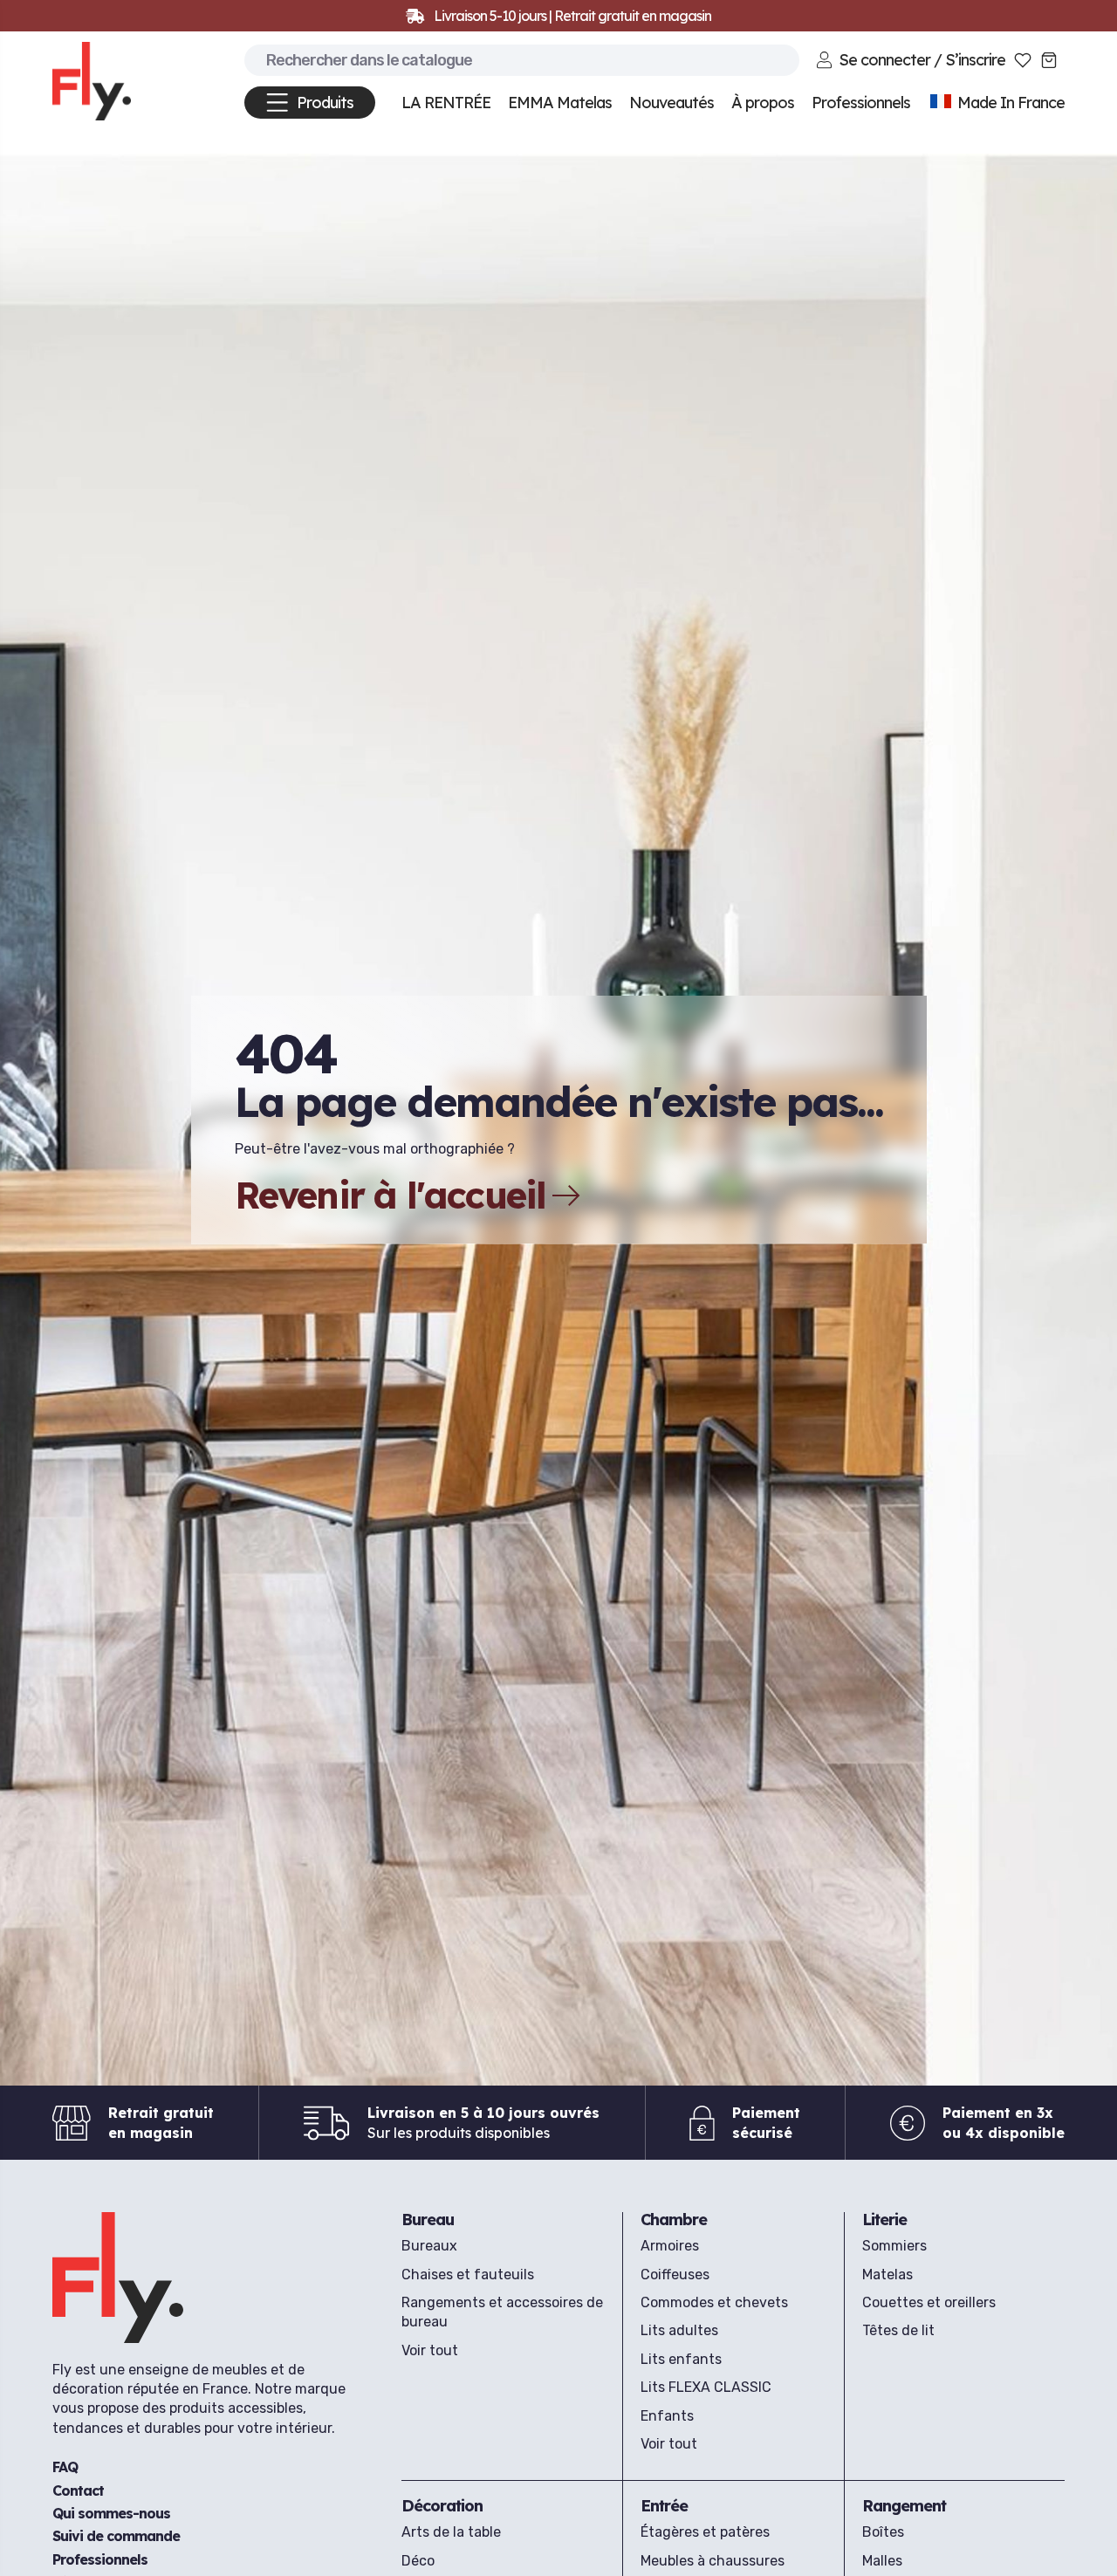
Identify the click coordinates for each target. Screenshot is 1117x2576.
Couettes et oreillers (929, 2302)
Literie (884, 2220)
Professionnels (100, 2559)
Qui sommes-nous (111, 2514)
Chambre (674, 2220)
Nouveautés (672, 103)
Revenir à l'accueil (391, 1196)
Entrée (664, 2506)
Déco (418, 2561)
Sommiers (894, 2246)
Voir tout (430, 2350)
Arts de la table (451, 2532)
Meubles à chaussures (713, 2561)
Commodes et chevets (714, 2302)
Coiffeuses (675, 2275)
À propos (763, 103)
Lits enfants (681, 2359)
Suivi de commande (116, 2537)
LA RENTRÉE (446, 103)
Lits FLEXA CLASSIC (706, 2387)
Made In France (1009, 103)
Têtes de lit (898, 2330)
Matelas (887, 2275)
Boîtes (883, 2532)
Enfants (667, 2416)
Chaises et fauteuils (468, 2275)
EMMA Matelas (560, 103)
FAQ (65, 2468)
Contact (78, 2490)
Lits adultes (679, 2330)
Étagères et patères (705, 2532)
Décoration (442, 2506)
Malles (882, 2561)
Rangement (904, 2506)
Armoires (670, 2246)
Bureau (428, 2220)
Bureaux (429, 2246)
